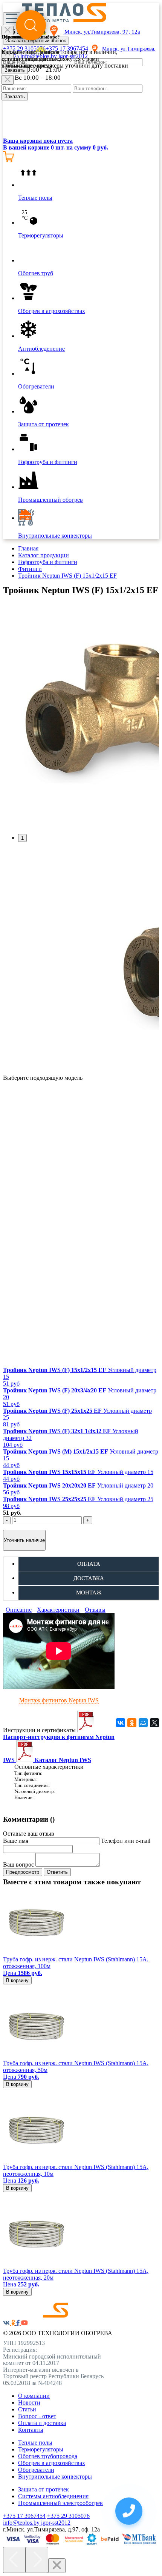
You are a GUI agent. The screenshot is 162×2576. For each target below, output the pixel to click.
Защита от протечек (44, 2489)
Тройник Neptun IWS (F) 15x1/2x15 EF (67, 576)
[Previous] (14, 2560)
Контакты (31, 2430)
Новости (29, 2403)
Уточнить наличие (24, 1540)
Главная (28, 548)
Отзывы (95, 1610)
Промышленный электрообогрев (60, 2503)
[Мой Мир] (143, 1723)
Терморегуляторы (41, 2449)
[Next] (37, 2560)
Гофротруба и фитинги (48, 562)
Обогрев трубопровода (48, 2456)
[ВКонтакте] (121, 1723)
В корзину (17, 1980)
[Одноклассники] (132, 1723)
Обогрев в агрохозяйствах (52, 2463)
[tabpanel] (81, 715)
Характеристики (58, 1610)
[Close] (8, 80)
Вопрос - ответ (37, 2416)
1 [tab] (22, 838)
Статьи (27, 2409)
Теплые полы (35, 2443)
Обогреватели (36, 2470)
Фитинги (30, 569)
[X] (154, 1723)
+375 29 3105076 (68, 2516)
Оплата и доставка (42, 2423)
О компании (34, 2396)
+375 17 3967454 (24, 2516)
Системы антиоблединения (53, 2496)
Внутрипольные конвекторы (55, 2477)
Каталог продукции (44, 555)
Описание (19, 1610)
